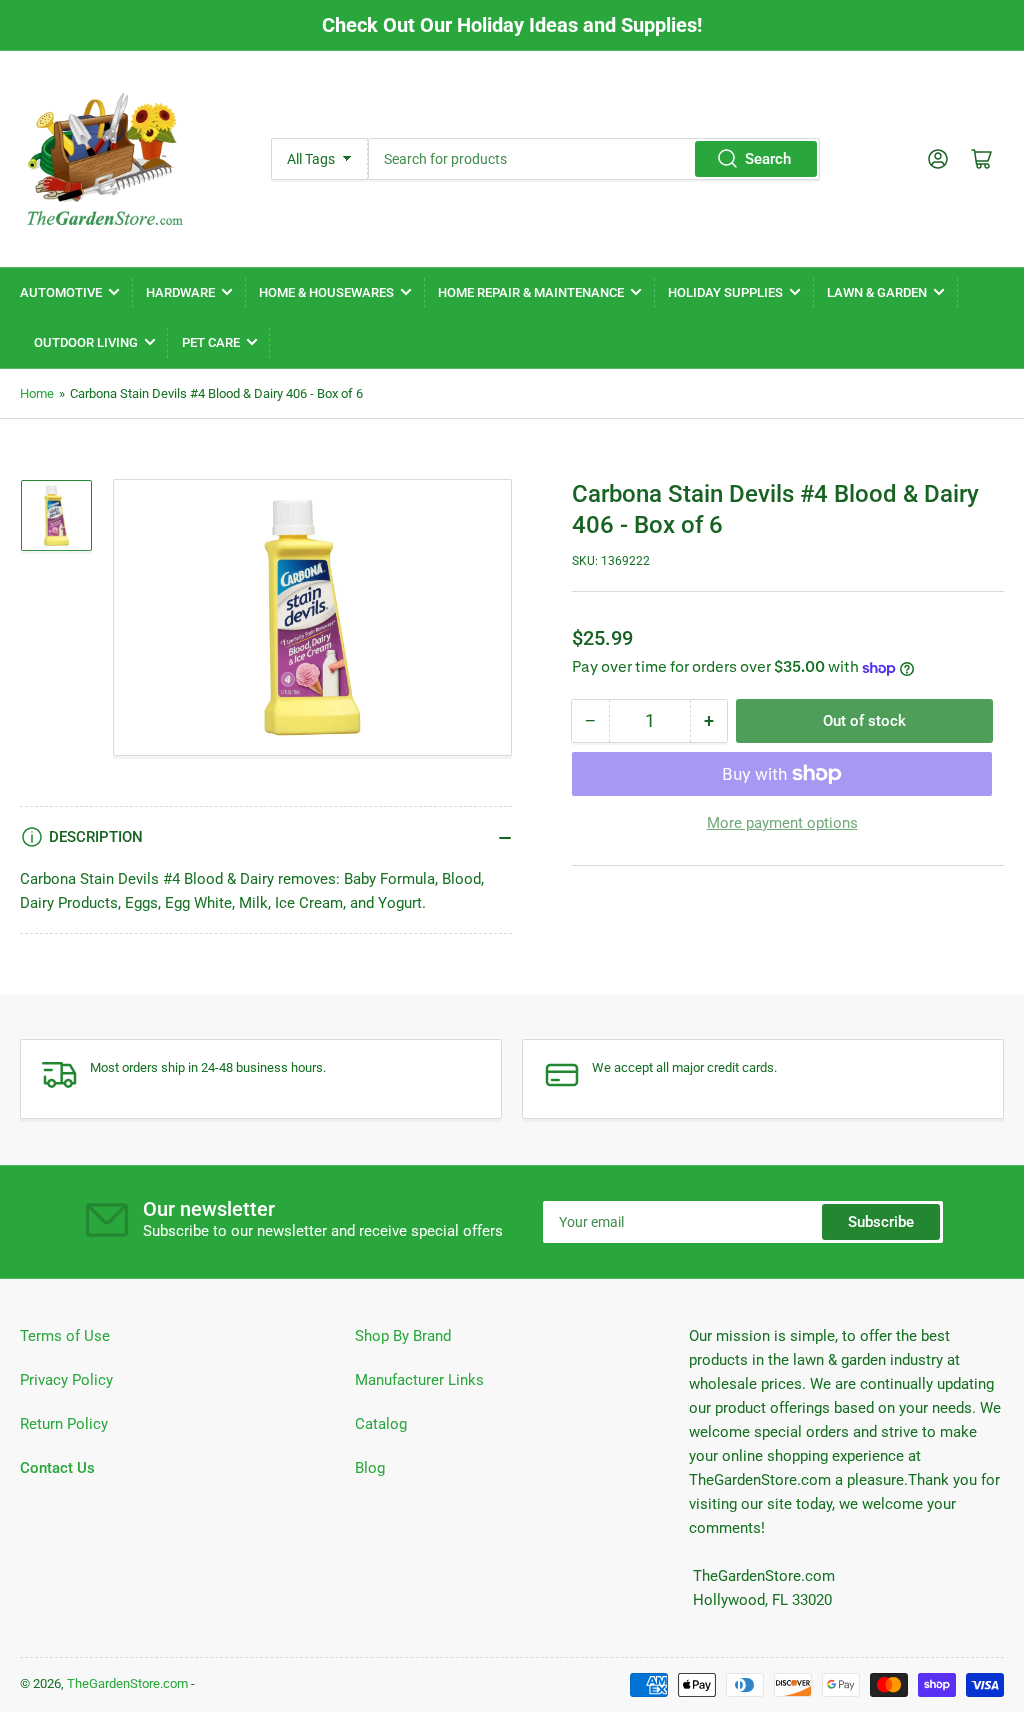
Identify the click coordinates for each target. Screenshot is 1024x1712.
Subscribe (881, 1222)
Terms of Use (65, 1336)
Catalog (381, 1424)
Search (768, 159)
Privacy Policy (66, 1380)
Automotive (61, 292)
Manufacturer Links (419, 1380)
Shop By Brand (403, 1336)
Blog (370, 1468)
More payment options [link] (782, 823)
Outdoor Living (86, 342)
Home (37, 393)
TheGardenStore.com (127, 1683)
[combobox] (594, 159)
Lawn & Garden (877, 292)
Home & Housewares (326, 292)
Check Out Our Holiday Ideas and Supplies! (512, 25)
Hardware (180, 292)
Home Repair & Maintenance (531, 292)
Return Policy (64, 1424)
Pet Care (211, 342)
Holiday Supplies (725, 292)
